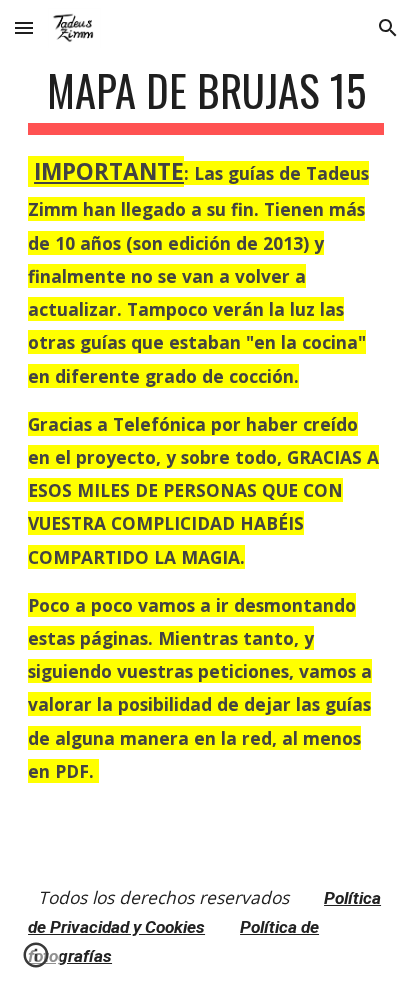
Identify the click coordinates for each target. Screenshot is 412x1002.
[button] (24, 27)
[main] (206, 426)
